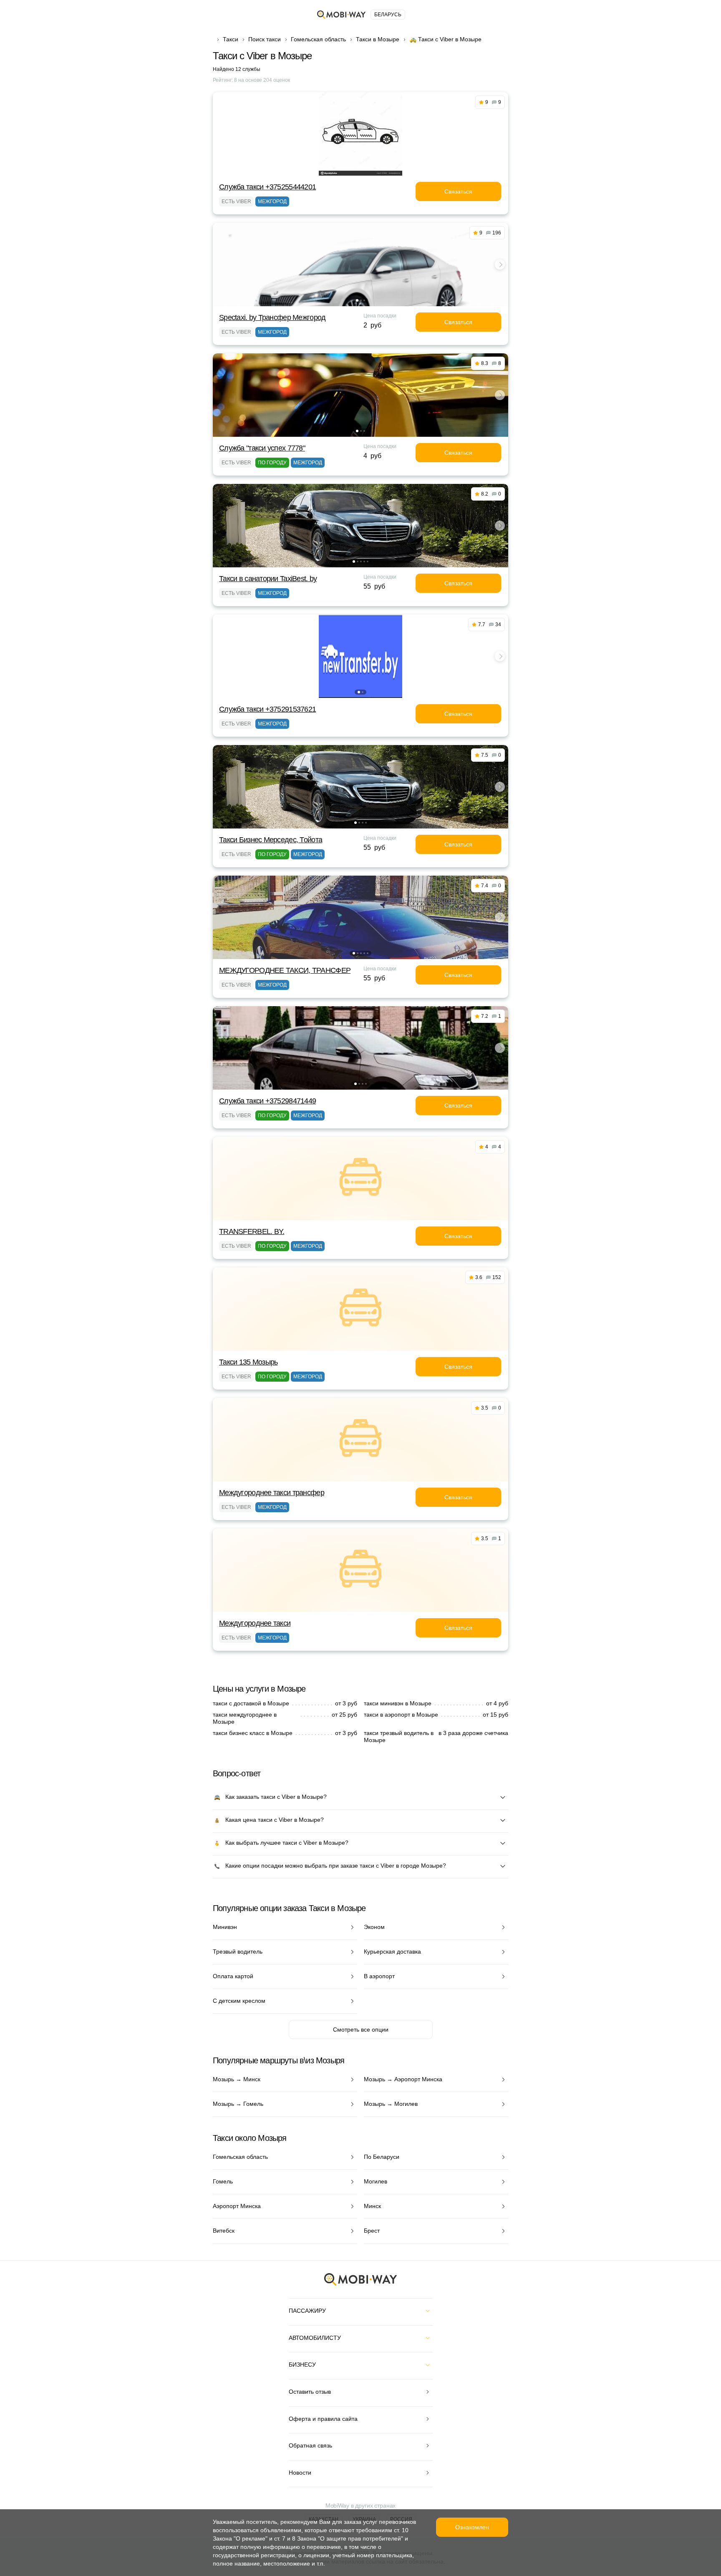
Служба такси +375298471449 (267, 1101)
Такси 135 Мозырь (248, 1362)
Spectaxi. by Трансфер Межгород (272, 317)
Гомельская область (318, 39)
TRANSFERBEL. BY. (252, 1231)
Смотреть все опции (361, 2030)
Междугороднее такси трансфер (272, 1493)
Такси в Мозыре (378, 39)
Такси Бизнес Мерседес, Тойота (271, 840)
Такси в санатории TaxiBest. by (268, 579)
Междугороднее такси (255, 1623)
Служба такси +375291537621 (267, 709)
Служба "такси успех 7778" (262, 448)
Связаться (458, 191)
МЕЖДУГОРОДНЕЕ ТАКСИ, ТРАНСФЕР (285, 970)
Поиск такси (265, 39)
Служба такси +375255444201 (267, 187)
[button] (357, 300)
